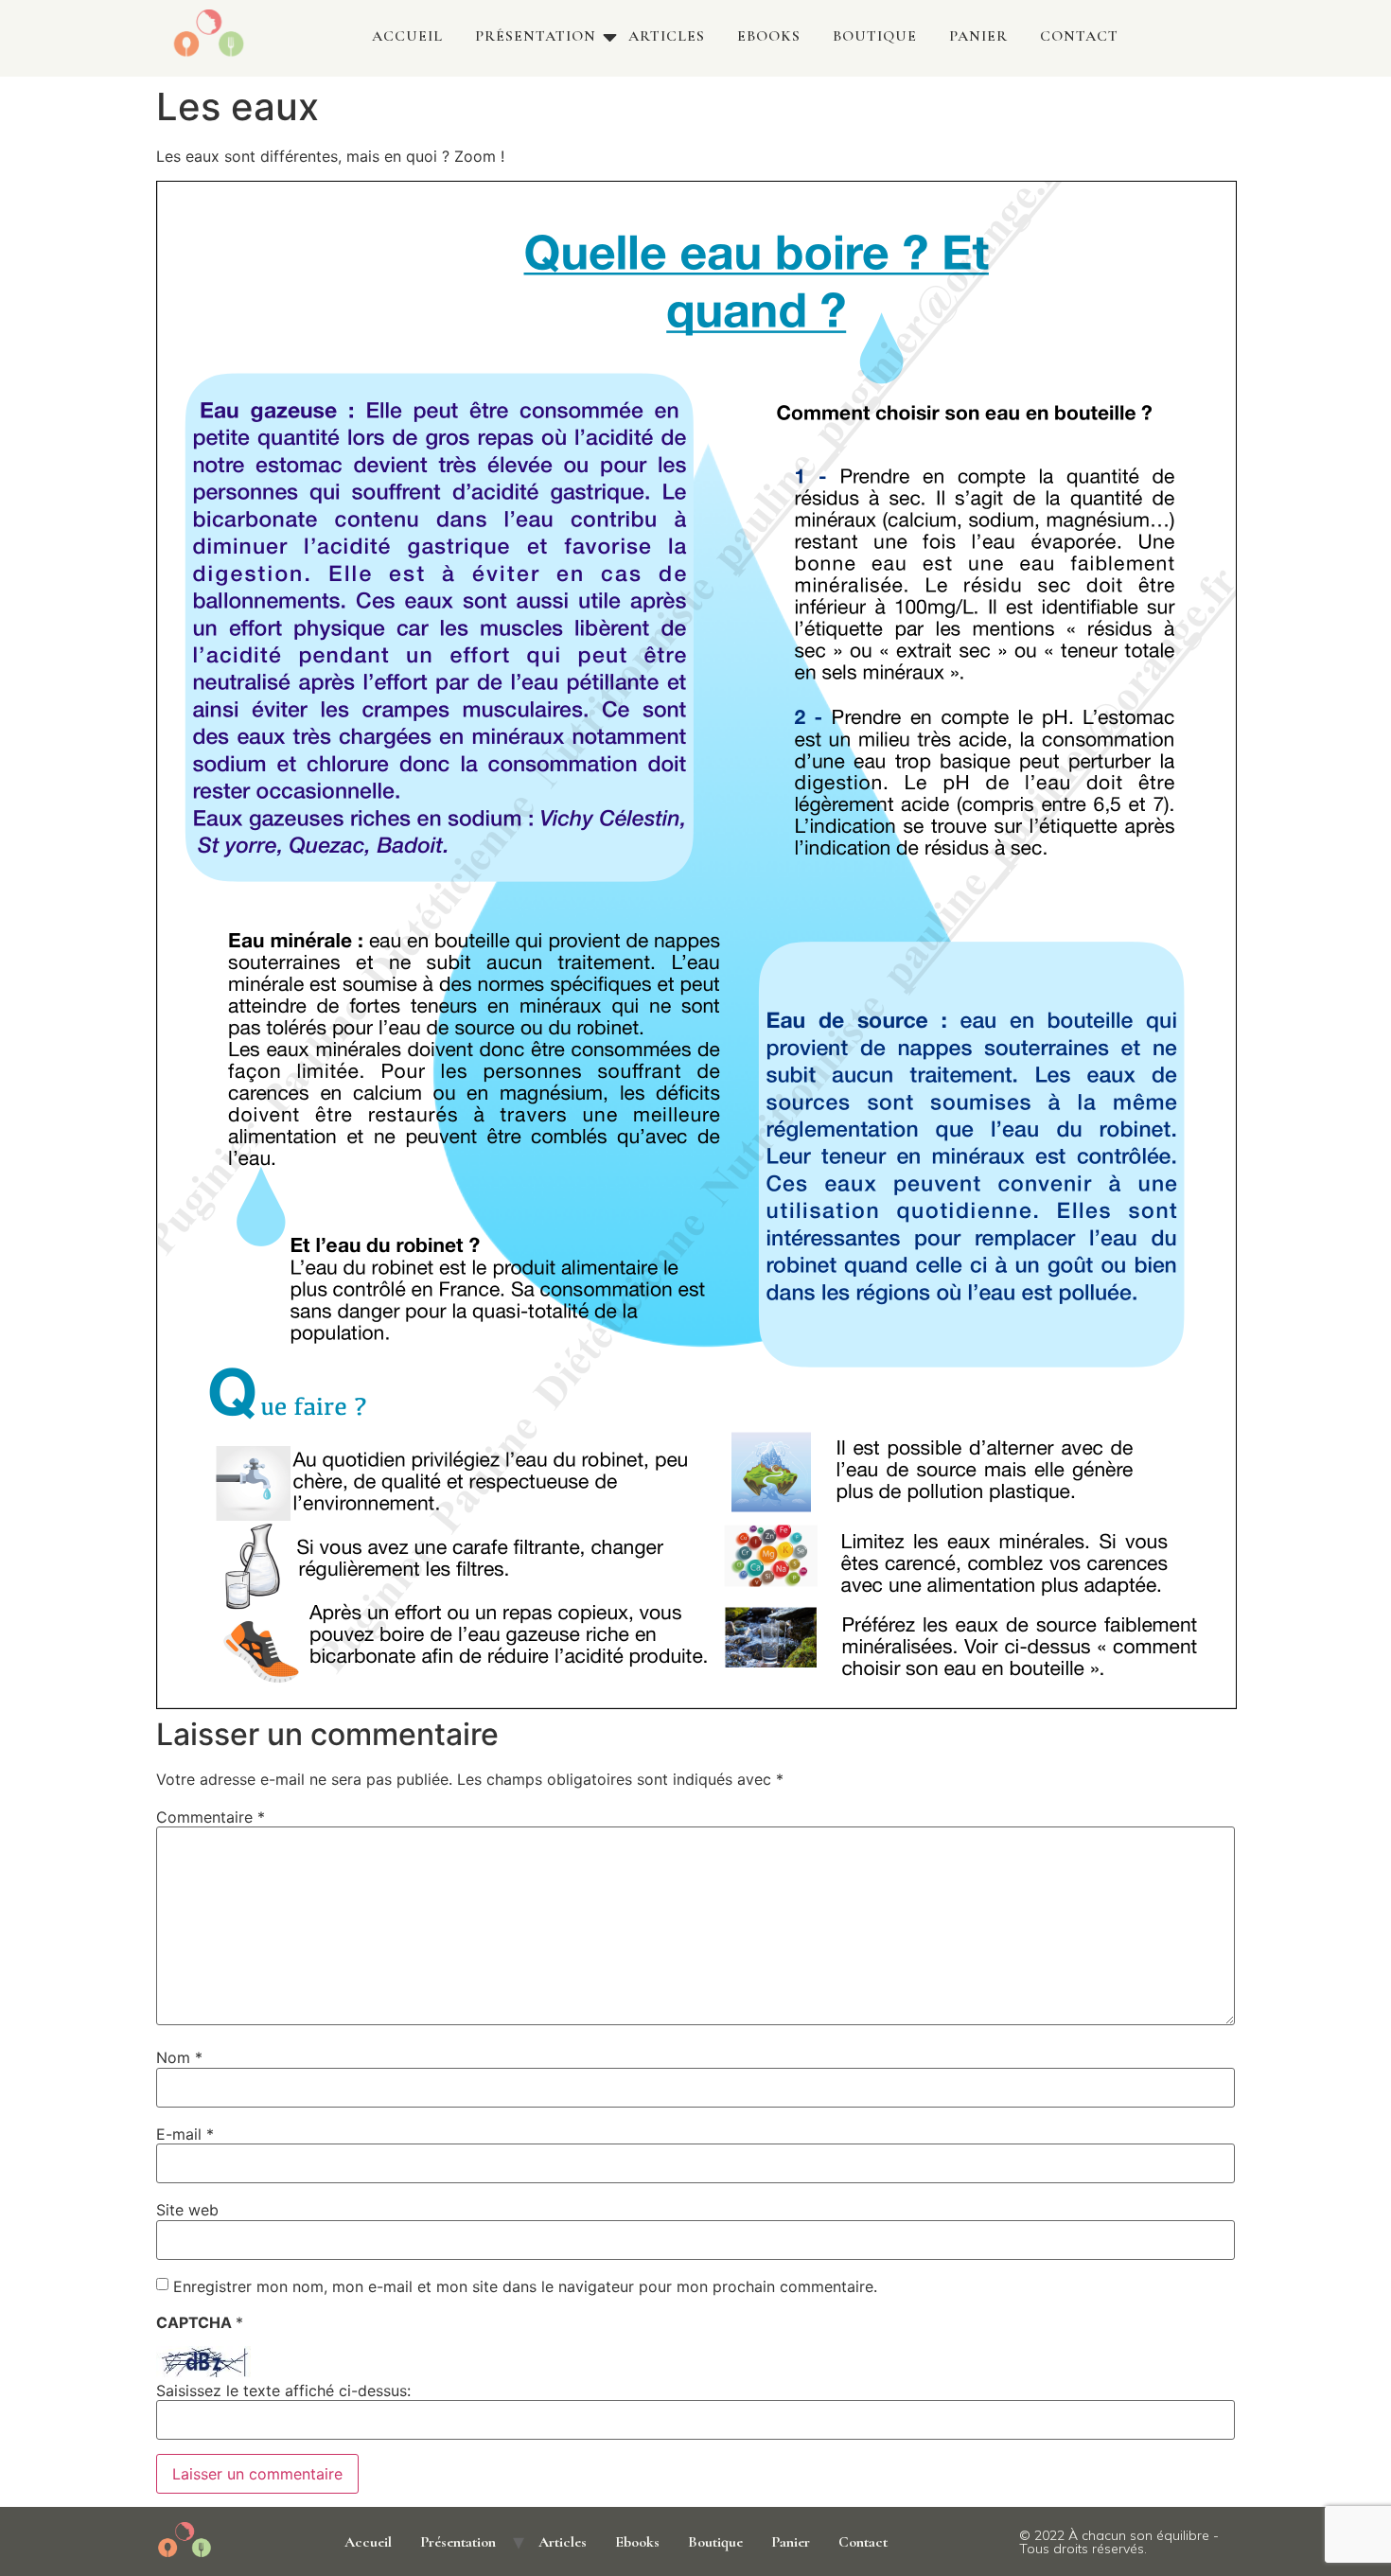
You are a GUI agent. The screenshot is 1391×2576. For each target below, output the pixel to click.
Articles (667, 36)
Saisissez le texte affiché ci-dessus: (283, 2391)
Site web (187, 2210)
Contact (1079, 36)
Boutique (875, 36)
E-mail (185, 2134)
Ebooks (769, 36)
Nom (179, 2057)
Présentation (536, 36)
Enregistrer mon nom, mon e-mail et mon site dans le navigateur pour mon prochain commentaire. (525, 2286)
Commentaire (211, 1817)
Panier (978, 36)
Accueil (407, 36)
